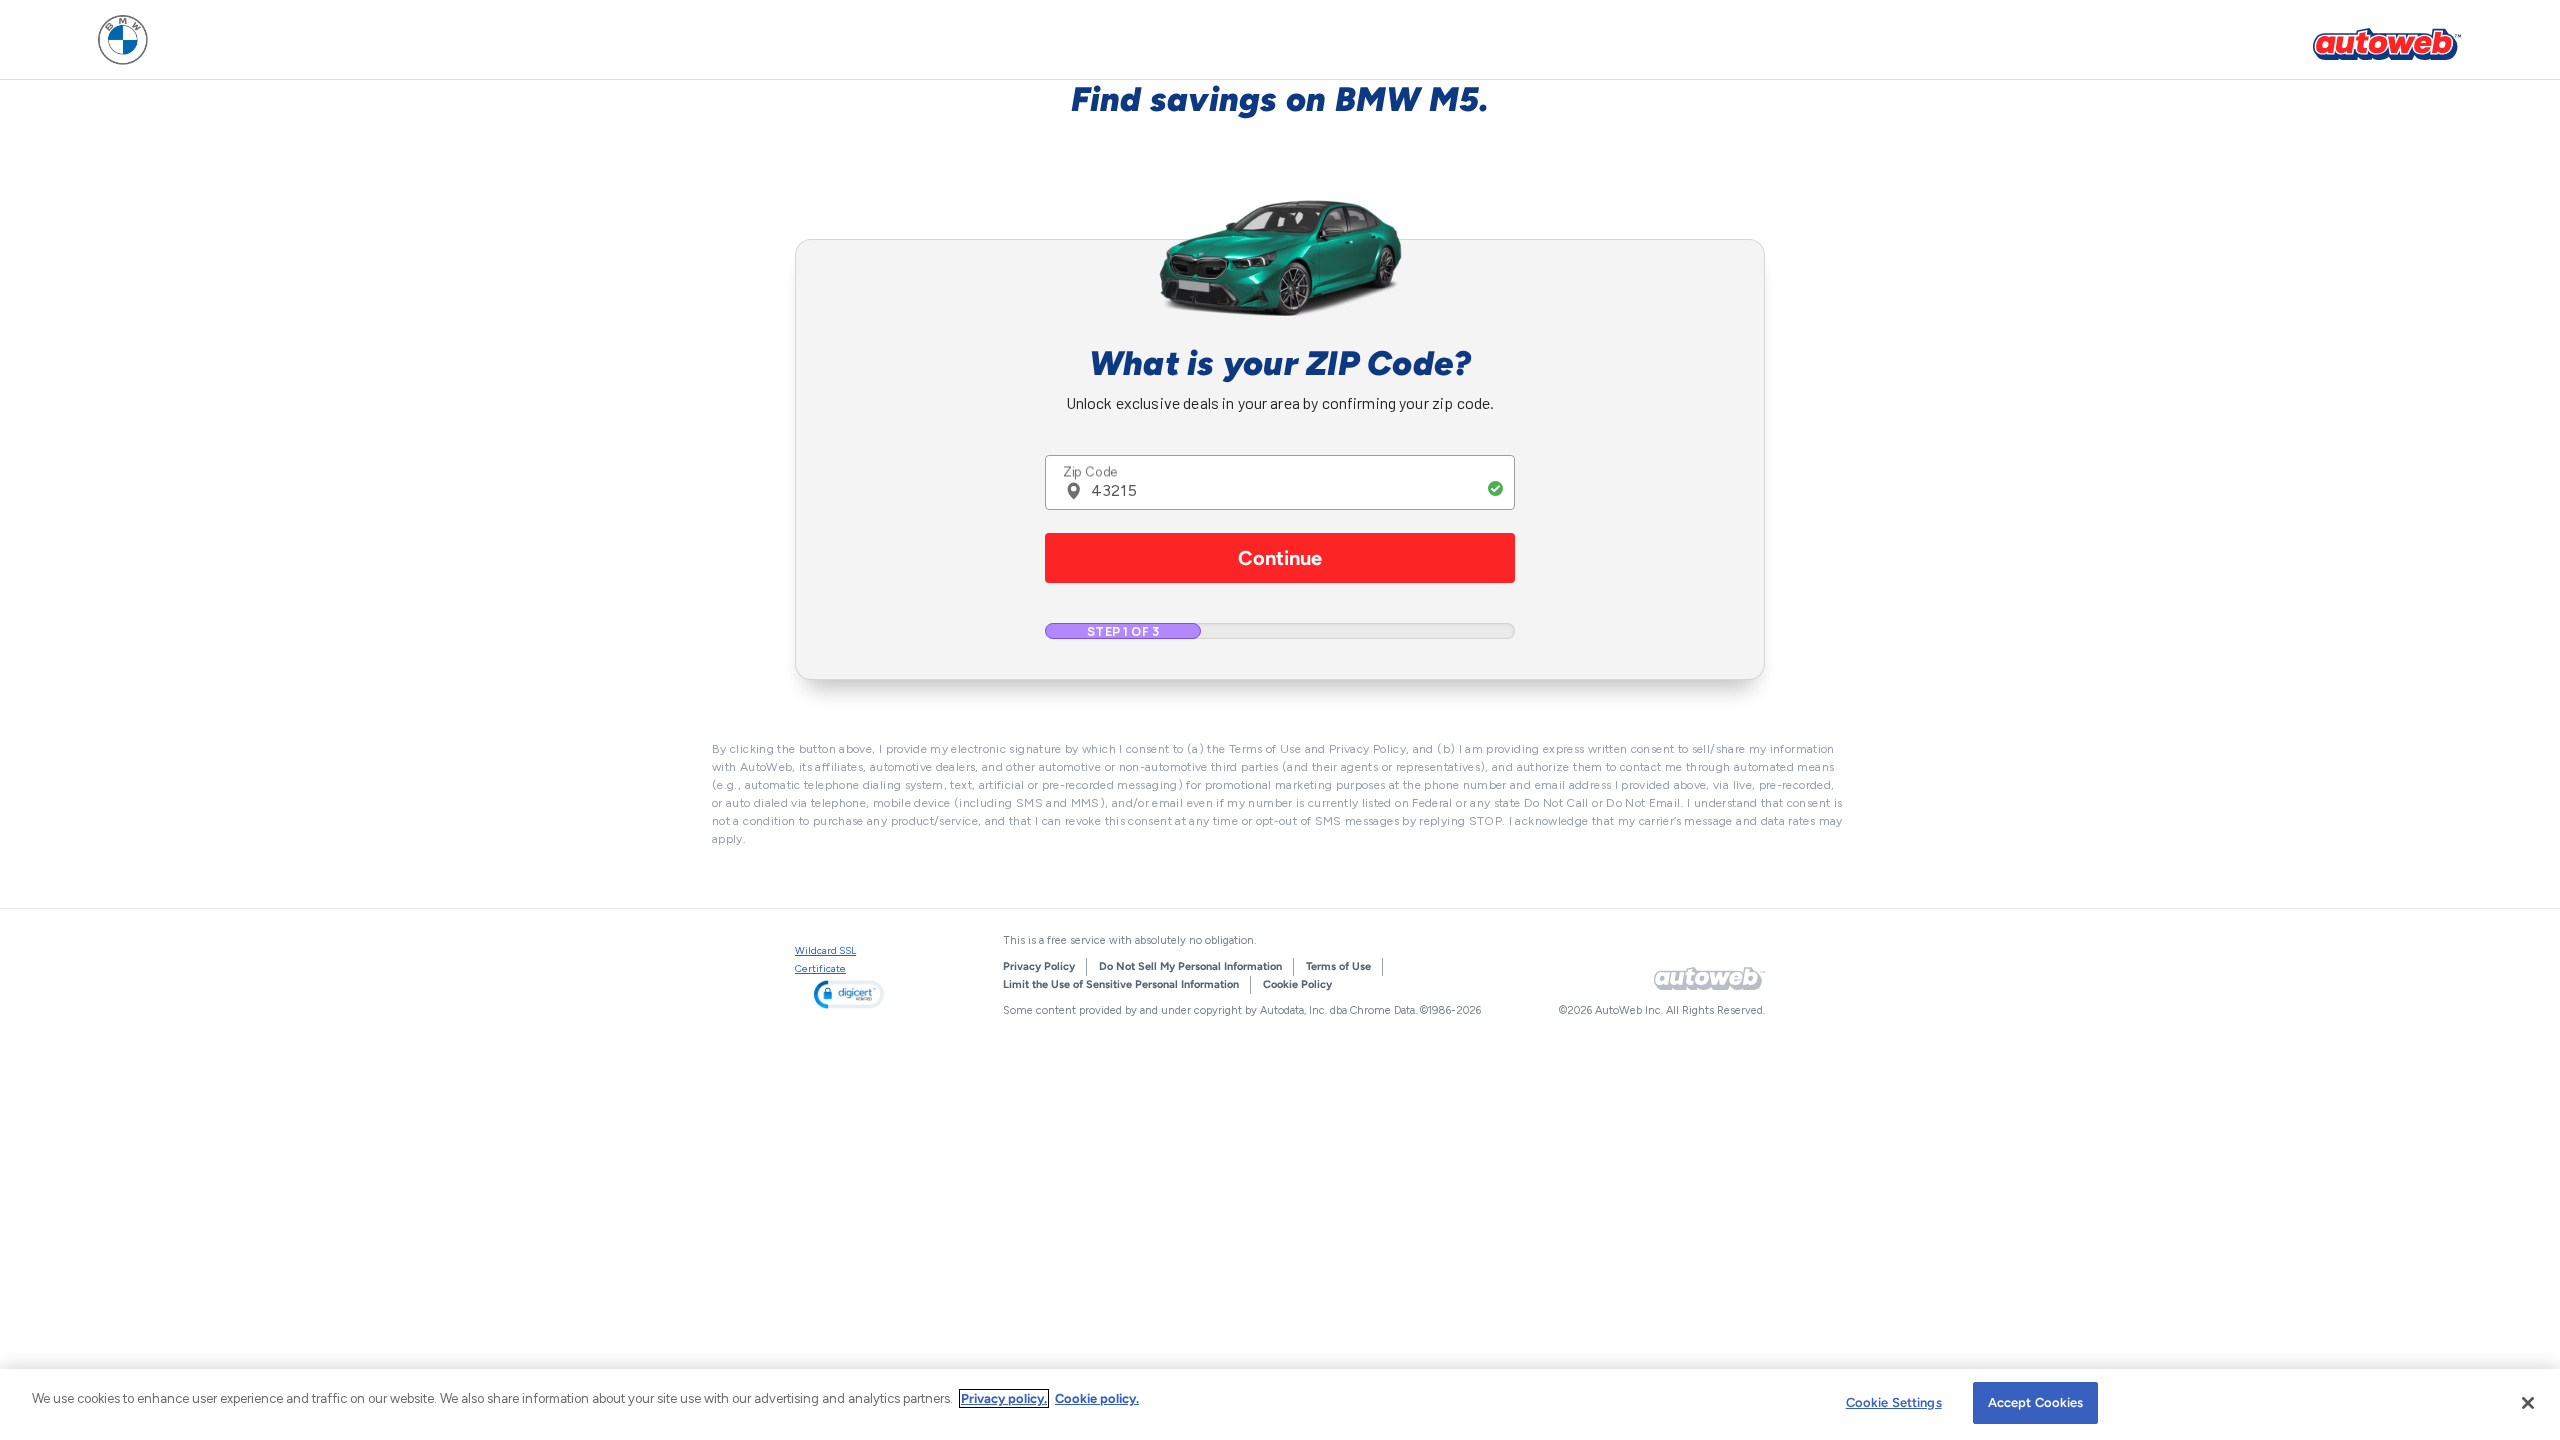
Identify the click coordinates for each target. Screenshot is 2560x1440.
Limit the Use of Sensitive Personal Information (1121, 984)
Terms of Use (1338, 966)
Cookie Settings (1894, 1402)
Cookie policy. (1097, 1398)
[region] (1280, 1404)
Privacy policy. (1004, 1398)
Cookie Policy (1297, 984)
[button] (849, 994)
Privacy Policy (1039, 966)
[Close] (2528, 1403)
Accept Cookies (2036, 1402)
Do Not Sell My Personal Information (1190, 966)
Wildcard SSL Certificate (825, 959)
